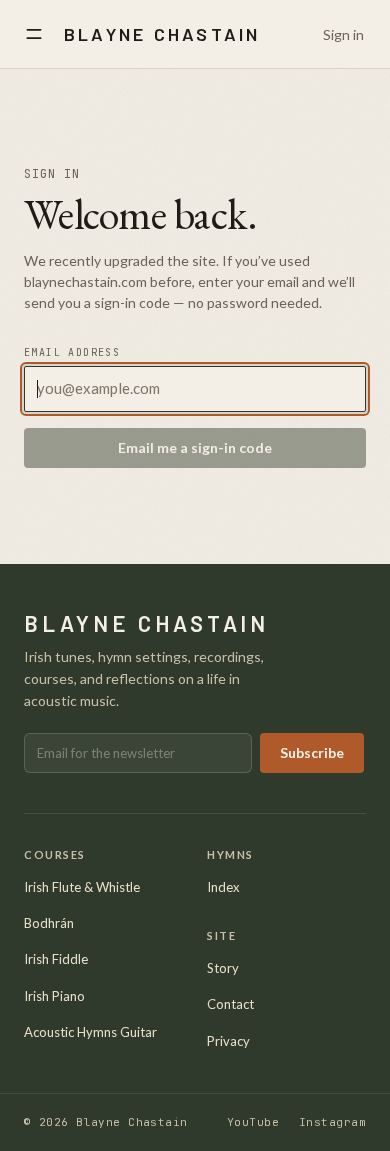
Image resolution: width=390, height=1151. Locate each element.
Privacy (228, 1041)
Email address (72, 352)
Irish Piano (54, 996)
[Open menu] (34, 34)
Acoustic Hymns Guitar (90, 1032)
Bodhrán (49, 923)
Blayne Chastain (162, 34)
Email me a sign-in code (195, 447)
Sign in (343, 34)
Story (223, 968)
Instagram (332, 1122)
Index (223, 887)
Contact (230, 1004)
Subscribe (312, 752)
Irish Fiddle (56, 959)
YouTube (253, 1122)
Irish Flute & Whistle (82, 887)
